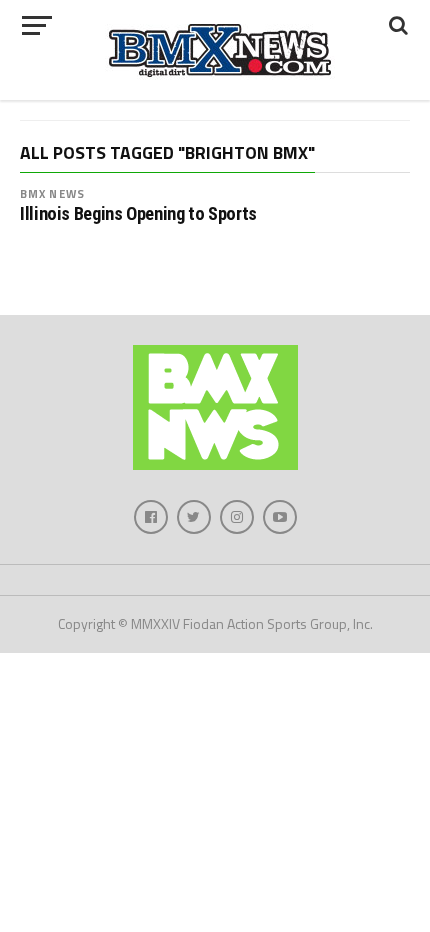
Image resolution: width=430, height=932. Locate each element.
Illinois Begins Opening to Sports (138, 214)
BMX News (52, 193)
